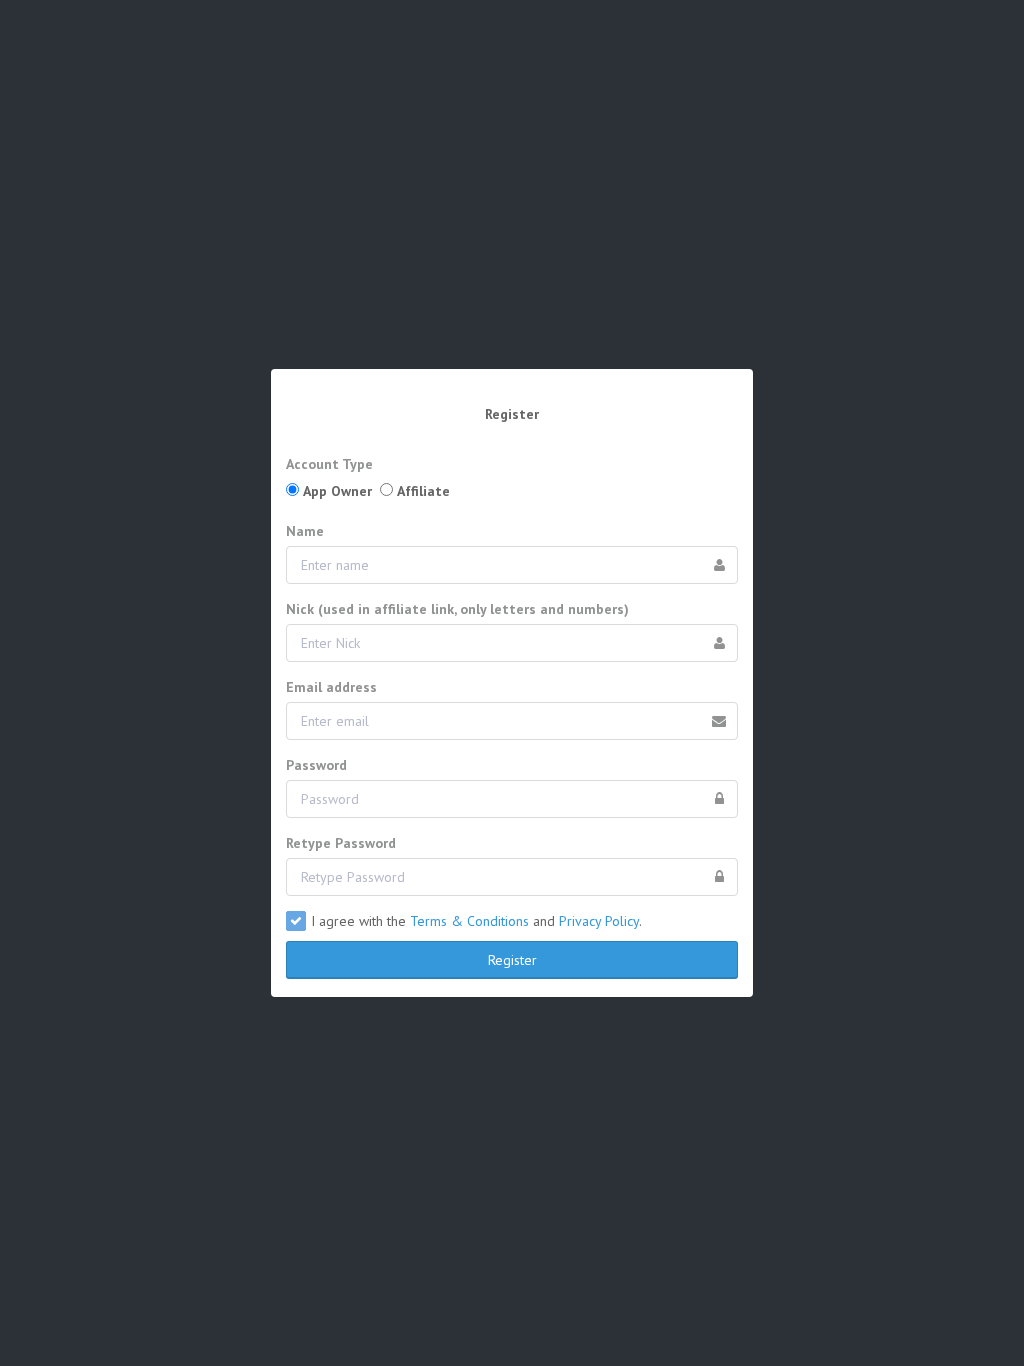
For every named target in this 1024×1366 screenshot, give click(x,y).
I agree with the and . (476, 921)
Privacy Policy (599, 921)
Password (316, 765)
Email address (331, 687)
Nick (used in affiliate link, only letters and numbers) (457, 609)
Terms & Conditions (469, 921)
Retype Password (341, 843)
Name (305, 531)
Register (512, 960)
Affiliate (423, 491)
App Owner (337, 491)
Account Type (329, 464)
